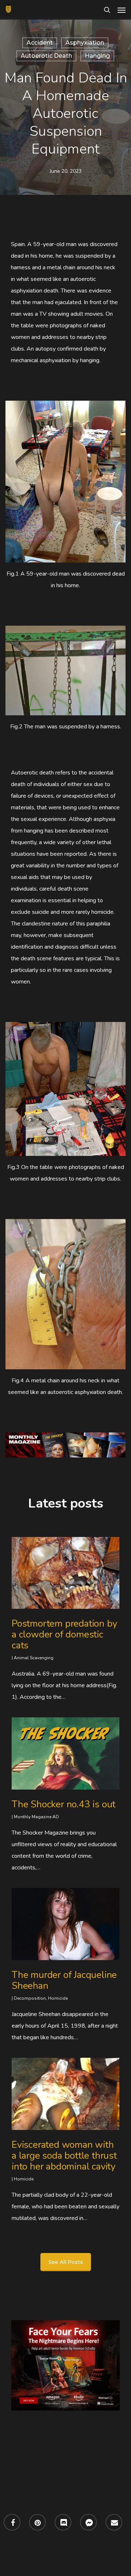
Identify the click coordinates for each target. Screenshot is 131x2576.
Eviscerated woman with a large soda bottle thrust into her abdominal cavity (64, 2156)
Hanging (97, 56)
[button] (122, 10)
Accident (40, 43)
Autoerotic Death (46, 56)
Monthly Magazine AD (36, 1817)
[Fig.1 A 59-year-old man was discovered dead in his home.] (65, 482)
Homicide (58, 1998)
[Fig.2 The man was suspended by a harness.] (65, 670)
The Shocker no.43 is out (63, 1804)
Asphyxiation (85, 43)
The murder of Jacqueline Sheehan (64, 1980)
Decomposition (30, 1998)
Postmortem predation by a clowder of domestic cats (64, 1634)
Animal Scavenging (34, 1658)
